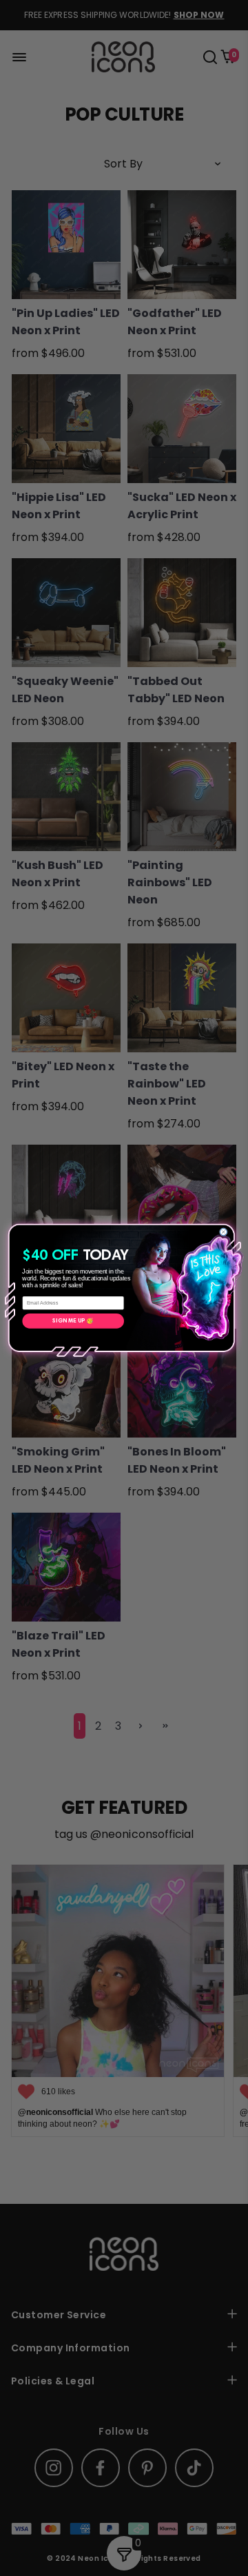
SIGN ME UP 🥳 (73, 1321)
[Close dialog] (223, 1232)
